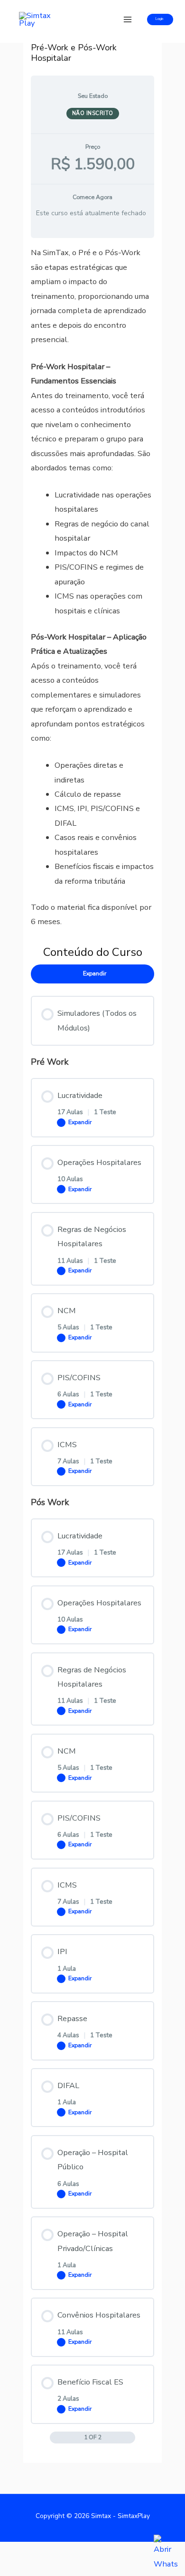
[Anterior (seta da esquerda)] (19, 2569)
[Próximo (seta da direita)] (59, 2569)
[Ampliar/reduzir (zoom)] (19, 2552)
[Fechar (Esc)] (139, 2552)
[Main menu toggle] (127, 20)
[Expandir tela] (59, 2552)
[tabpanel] (92, 587)
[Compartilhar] (99, 2552)
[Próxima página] (130, 2437)
